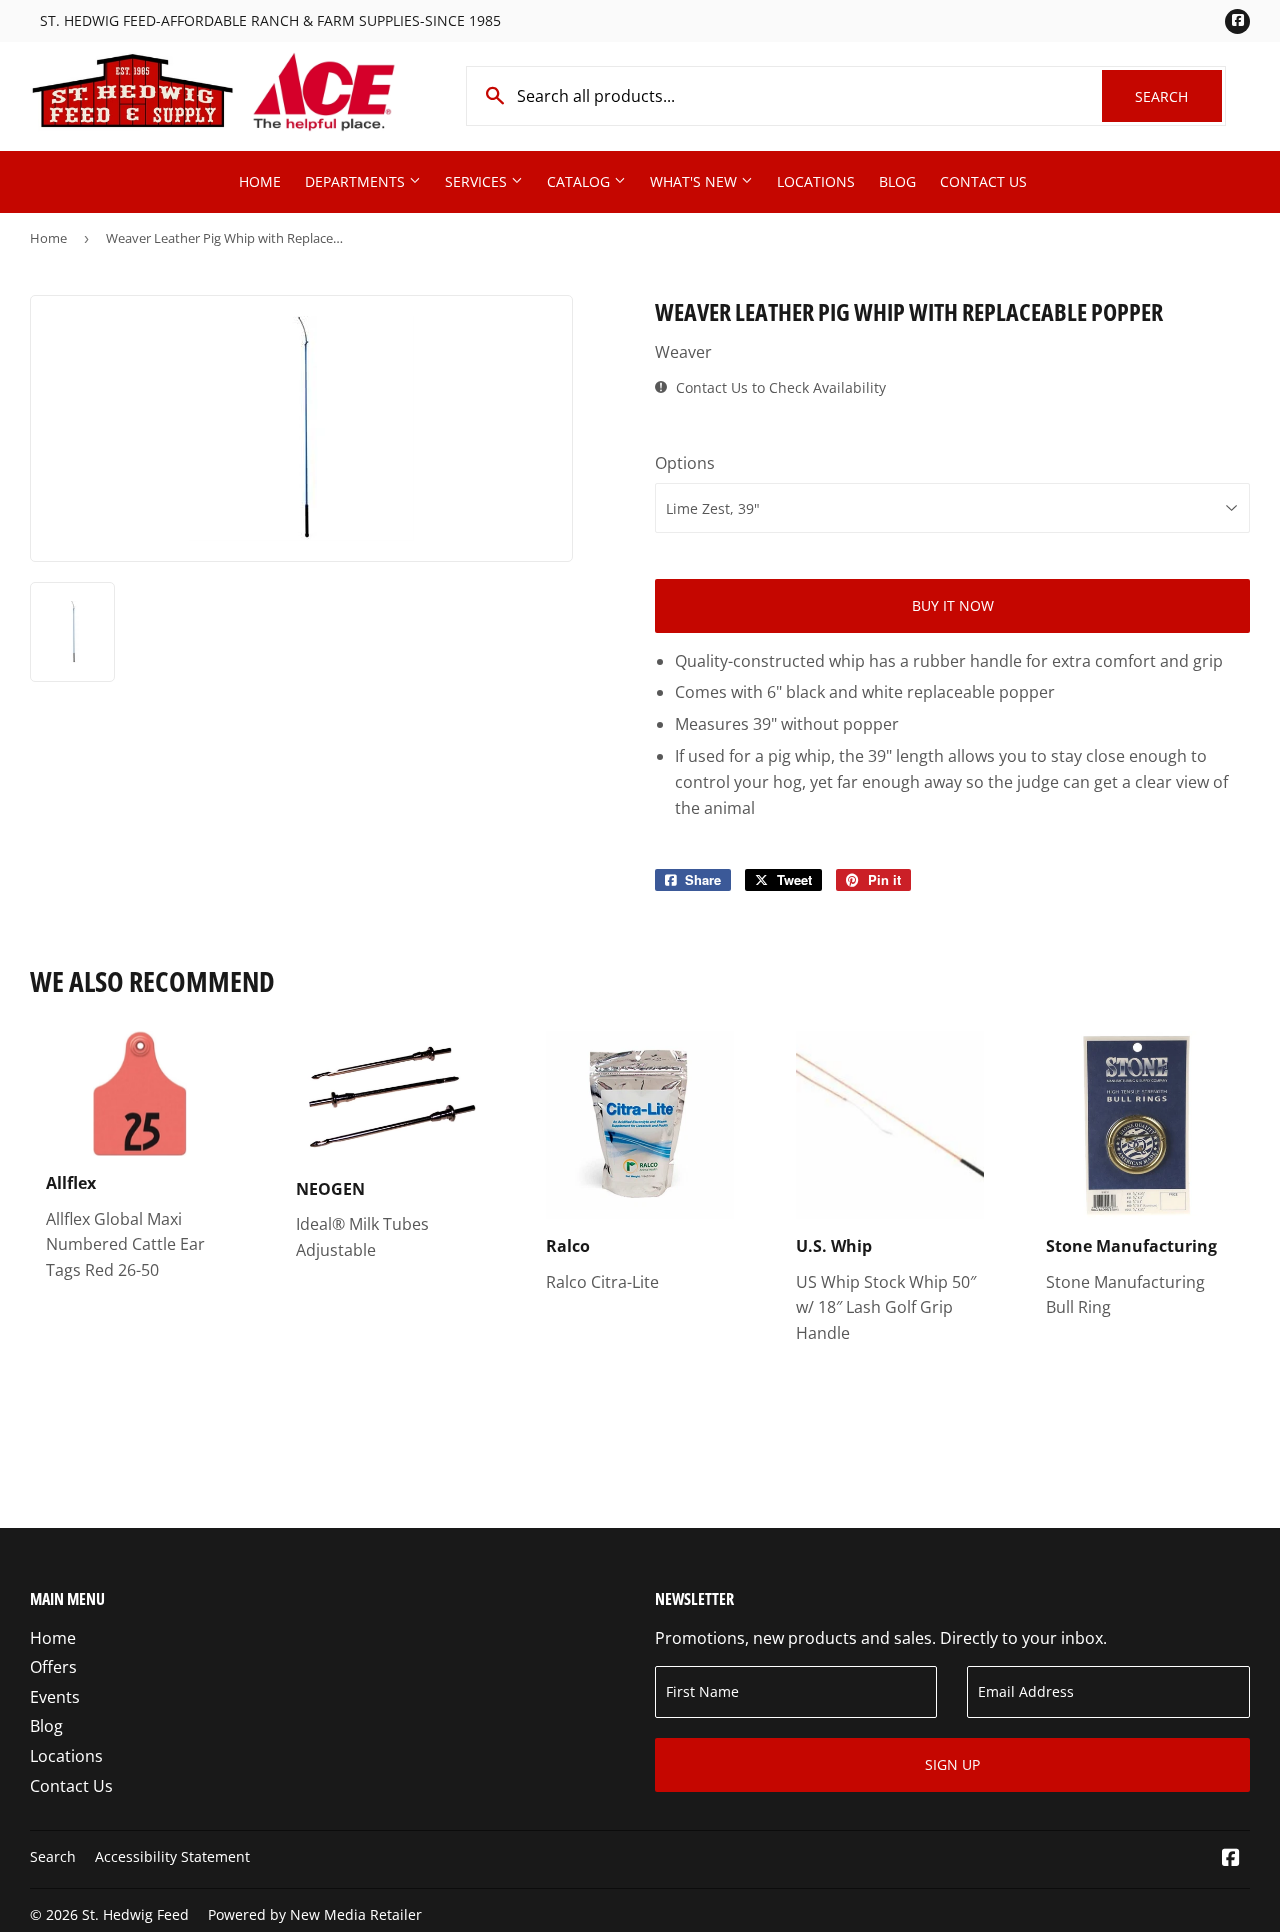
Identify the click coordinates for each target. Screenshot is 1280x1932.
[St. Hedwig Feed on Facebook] (1231, 1859)
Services (478, 181)
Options (685, 463)
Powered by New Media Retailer (315, 1914)
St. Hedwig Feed (135, 1914)
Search (1178, 96)
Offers (53, 1667)
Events (55, 1697)
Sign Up (952, 1764)
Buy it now (953, 605)
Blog (897, 181)
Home (260, 181)
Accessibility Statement (172, 1856)
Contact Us (983, 181)
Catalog (580, 181)
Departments (357, 181)
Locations (816, 181)
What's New (695, 181)
